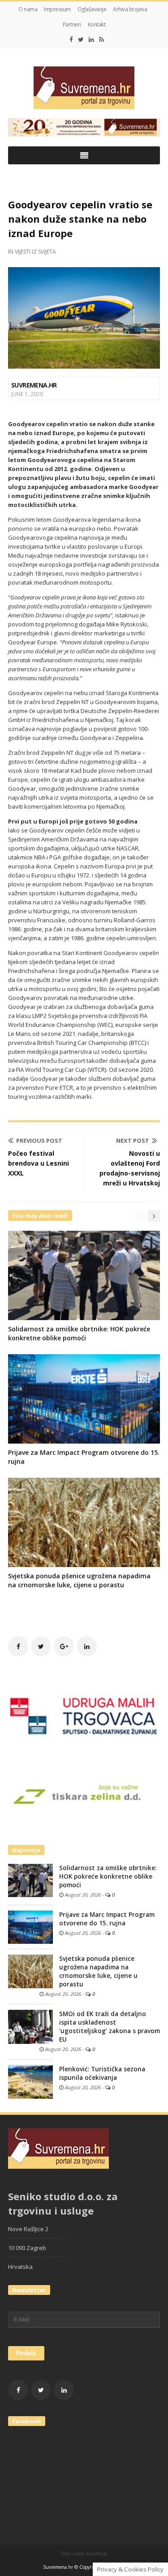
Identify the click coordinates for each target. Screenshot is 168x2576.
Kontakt (97, 24)
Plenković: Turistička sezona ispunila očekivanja (102, 2073)
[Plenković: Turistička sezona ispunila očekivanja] (30, 2081)
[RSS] (101, 40)
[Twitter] (81, 40)
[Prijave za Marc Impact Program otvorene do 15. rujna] (30, 1927)
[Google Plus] (64, 1646)
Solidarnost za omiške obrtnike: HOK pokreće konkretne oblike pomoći (79, 1333)
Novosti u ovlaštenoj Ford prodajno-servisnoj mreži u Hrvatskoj (130, 1168)
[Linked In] (91, 40)
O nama (28, 9)
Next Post (133, 1140)
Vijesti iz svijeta (35, 252)
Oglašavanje (92, 9)
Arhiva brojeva (130, 9)
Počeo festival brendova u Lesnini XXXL (39, 1163)
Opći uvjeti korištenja (84, 2554)
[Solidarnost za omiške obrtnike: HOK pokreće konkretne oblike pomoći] (30, 1880)
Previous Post (39, 1140)
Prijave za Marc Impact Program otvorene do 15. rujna (107, 1919)
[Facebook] (71, 40)
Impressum (57, 9)
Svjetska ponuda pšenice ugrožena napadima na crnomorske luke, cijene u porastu (79, 1580)
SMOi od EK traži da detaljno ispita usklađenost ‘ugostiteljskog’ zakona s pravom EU (110, 2027)
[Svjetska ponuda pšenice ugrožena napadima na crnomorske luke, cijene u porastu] (30, 1971)
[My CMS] (84, 88)
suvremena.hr (34, 385)
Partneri (72, 24)
